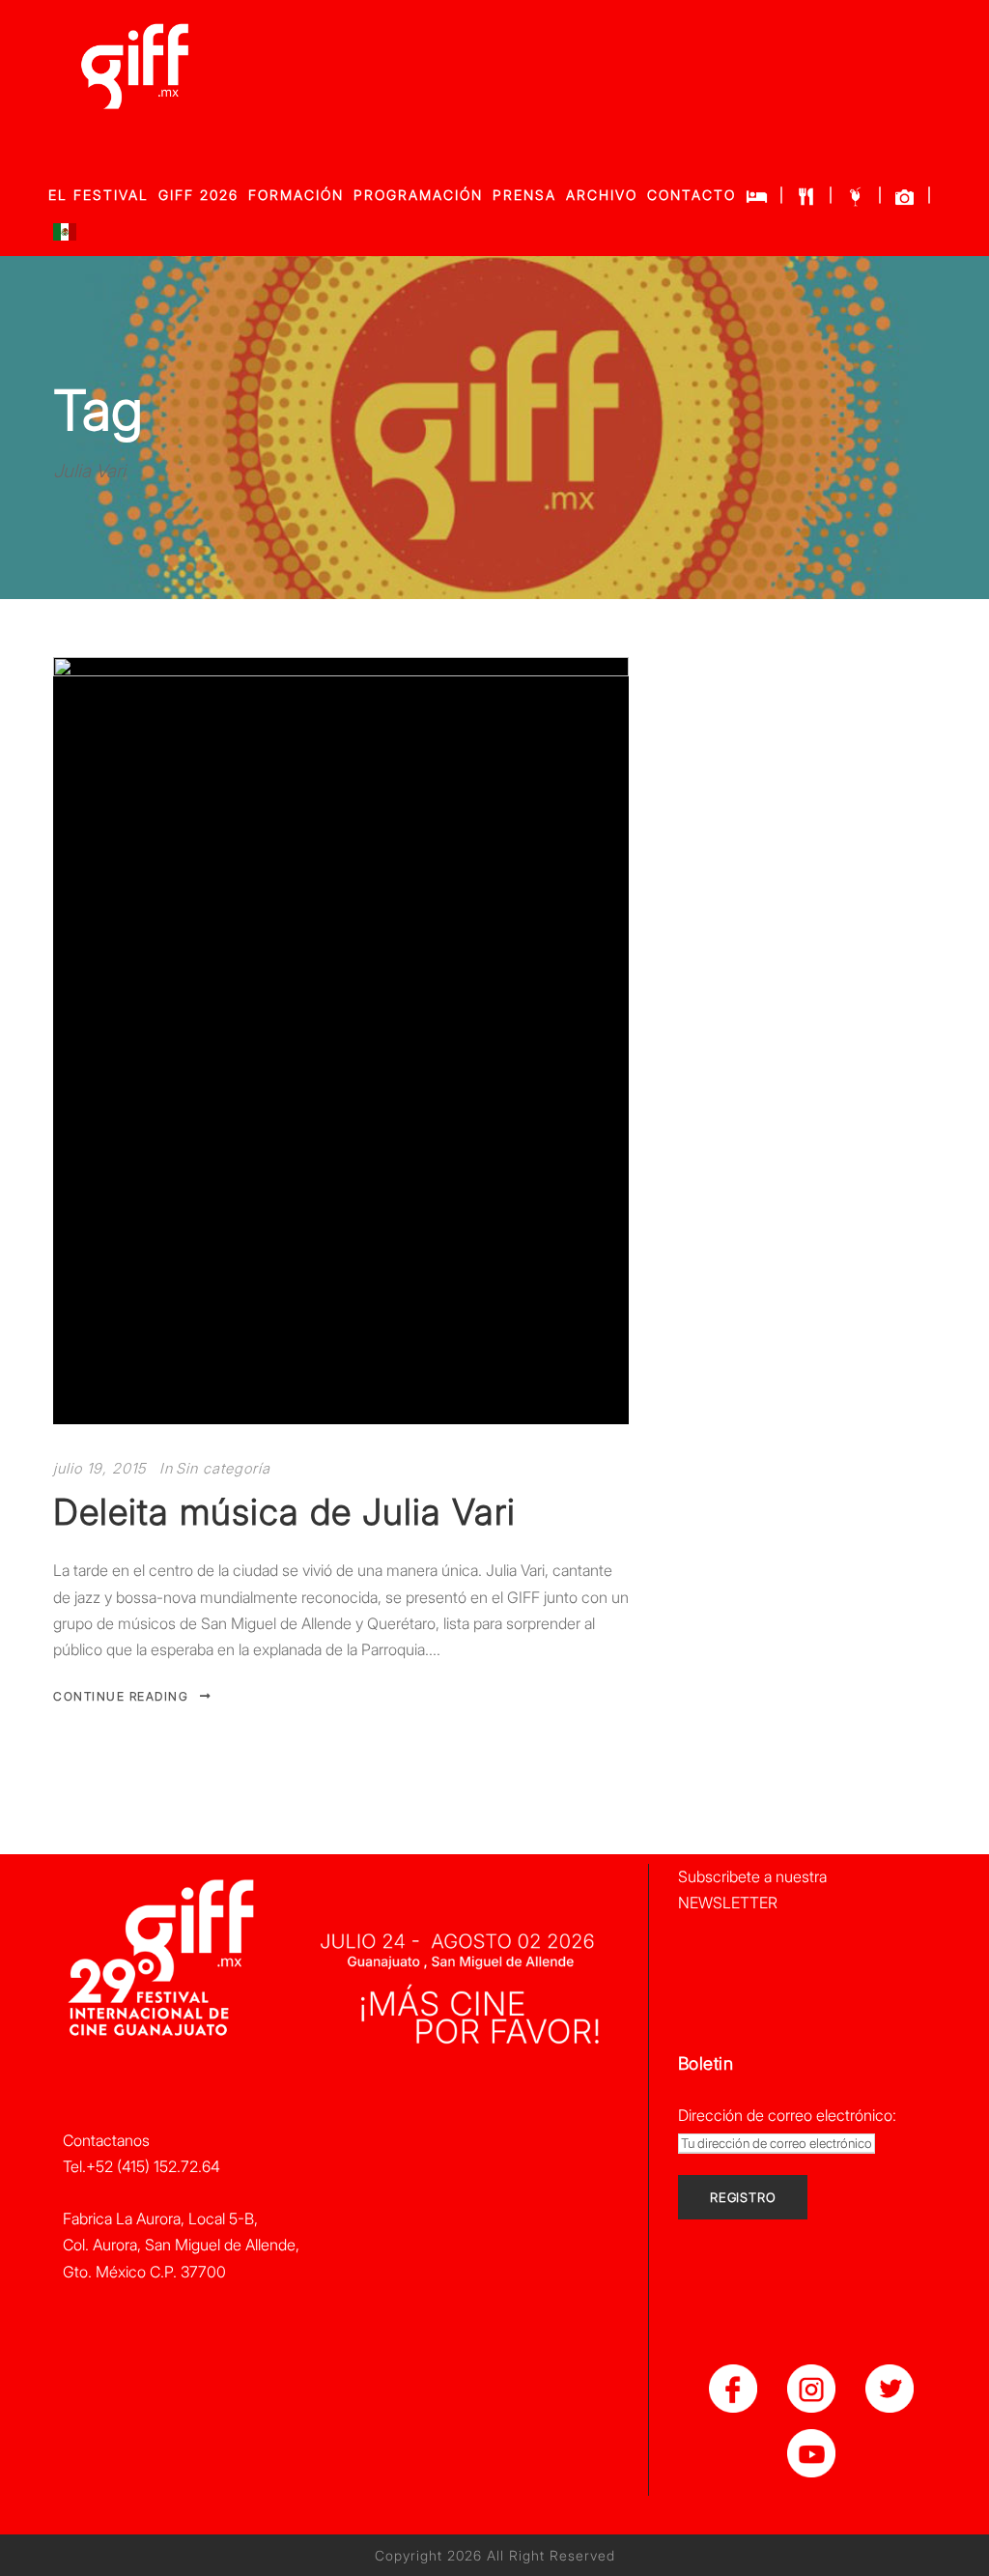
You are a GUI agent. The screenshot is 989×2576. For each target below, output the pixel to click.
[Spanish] (65, 236)
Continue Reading (121, 1696)
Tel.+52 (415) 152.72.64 (141, 2166)
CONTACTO (692, 195)
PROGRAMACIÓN (418, 195)
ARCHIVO (602, 195)
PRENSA (524, 195)
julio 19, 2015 (99, 1468)
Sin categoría (223, 1468)
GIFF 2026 (198, 195)
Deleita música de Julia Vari (284, 1512)
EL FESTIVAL (99, 195)
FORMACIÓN (296, 195)
